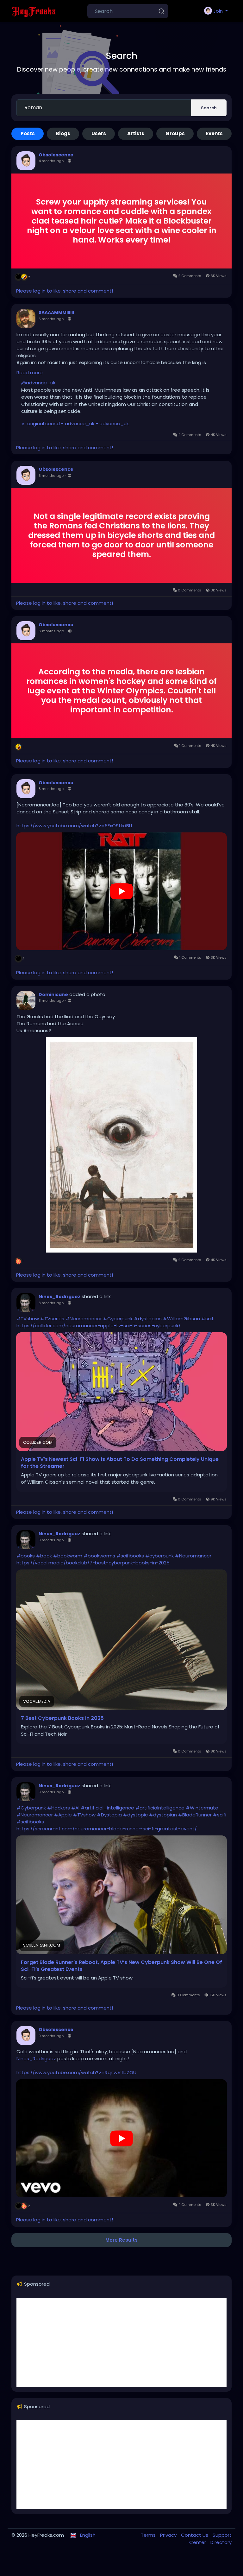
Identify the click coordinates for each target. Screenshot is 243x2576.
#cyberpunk (159, 1556)
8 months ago (51, 789)
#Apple (63, 1815)
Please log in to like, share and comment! (65, 291)
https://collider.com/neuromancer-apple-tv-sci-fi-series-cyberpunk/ (99, 1326)
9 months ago (51, 1540)
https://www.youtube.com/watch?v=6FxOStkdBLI (74, 826)
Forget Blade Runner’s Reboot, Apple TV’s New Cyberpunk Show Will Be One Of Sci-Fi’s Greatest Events (121, 1966)
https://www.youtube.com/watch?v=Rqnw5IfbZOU (76, 2072)
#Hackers (59, 1808)
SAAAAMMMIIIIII (56, 313)
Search (209, 108)
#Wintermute (202, 1808)
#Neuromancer (84, 1319)
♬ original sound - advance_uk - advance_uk (75, 423)
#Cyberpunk (118, 1319)
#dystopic (135, 1815)
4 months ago (51, 161)
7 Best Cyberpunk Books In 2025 (62, 1718)
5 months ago (51, 319)
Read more (30, 373)
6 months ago (51, 631)
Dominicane (53, 994)
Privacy (169, 2535)
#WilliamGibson (181, 1319)
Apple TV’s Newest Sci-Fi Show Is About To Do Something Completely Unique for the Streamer (120, 1463)
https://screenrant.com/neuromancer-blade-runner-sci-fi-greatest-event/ (107, 1829)
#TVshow (28, 1319)
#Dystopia (109, 1815)
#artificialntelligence (160, 1808)
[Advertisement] (121, 2342)
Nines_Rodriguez (59, 1297)
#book (44, 1556)
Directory (221, 2542)
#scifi (208, 1319)
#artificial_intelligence (107, 1808)
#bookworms (99, 1556)
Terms (149, 2535)
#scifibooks (130, 1556)
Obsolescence (56, 155)
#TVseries (52, 1319)
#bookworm (68, 1556)
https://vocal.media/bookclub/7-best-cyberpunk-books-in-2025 (93, 1563)
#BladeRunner (195, 1815)
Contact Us (195, 2535)
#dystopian (148, 1319)
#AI (75, 1808)
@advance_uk (38, 383)
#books (26, 1556)
